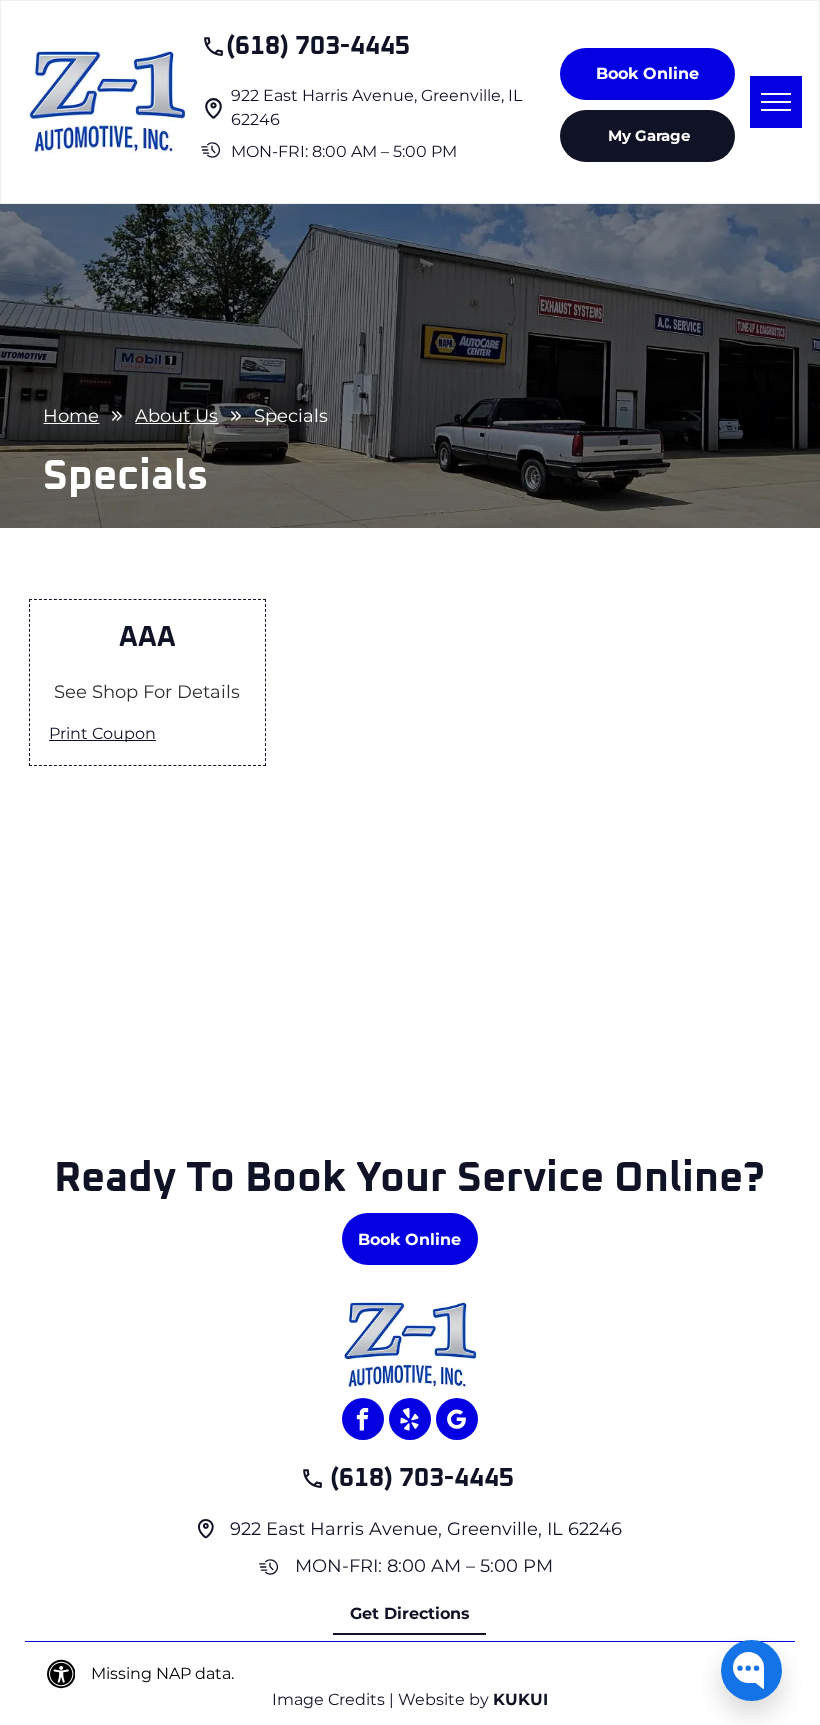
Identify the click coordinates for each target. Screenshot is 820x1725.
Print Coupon (102, 733)
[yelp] (410, 1421)
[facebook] (363, 1421)
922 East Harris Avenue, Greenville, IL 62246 (426, 1529)
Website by (443, 1699)
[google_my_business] (457, 1421)
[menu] (776, 102)
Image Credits (328, 1699)
